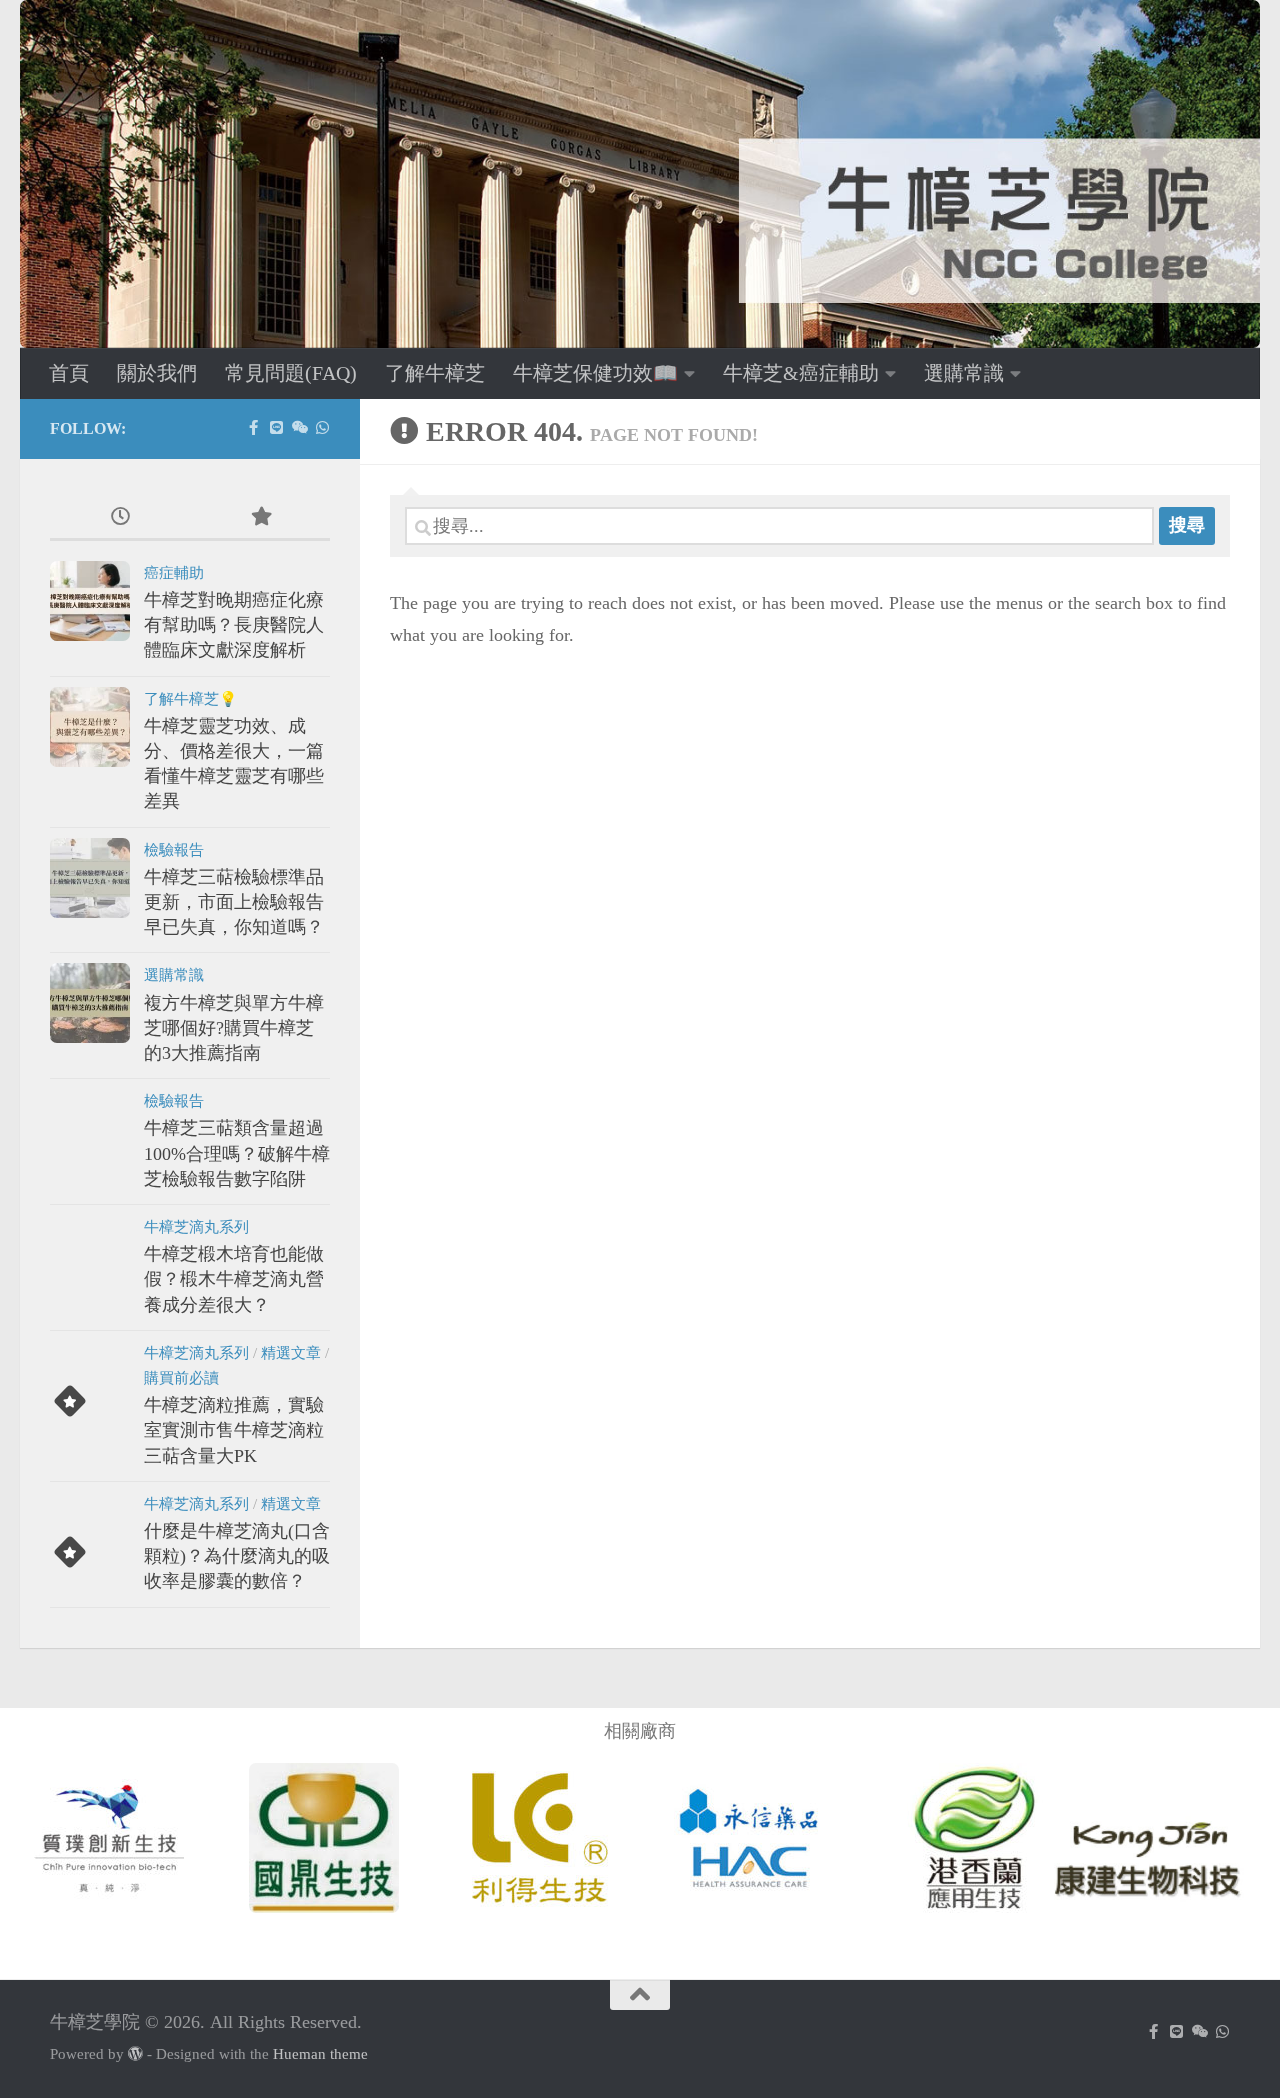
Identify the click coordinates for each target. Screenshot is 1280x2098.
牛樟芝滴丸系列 (196, 1227)
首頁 (69, 373)
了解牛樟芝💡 (190, 699)
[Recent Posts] (120, 518)
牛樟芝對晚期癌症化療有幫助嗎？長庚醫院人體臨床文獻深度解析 (234, 625)
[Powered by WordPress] (135, 2054)
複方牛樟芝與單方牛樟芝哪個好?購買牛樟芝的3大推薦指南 (234, 1028)
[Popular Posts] (260, 518)
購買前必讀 (181, 1378)
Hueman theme (320, 2054)
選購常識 (964, 373)
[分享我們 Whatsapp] (322, 428)
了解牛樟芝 (435, 373)
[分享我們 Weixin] (299, 428)
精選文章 (291, 1353)
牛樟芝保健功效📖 (595, 373)
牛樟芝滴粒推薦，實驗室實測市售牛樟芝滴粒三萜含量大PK (234, 1430)
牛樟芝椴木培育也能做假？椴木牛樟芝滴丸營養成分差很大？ (234, 1279)
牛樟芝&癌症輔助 (801, 373)
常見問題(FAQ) (291, 373)
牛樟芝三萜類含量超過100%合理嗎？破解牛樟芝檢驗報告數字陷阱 (237, 1153)
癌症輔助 (174, 573)
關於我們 (157, 373)
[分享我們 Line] (276, 428)
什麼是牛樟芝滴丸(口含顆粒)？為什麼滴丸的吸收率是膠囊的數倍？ (237, 1556)
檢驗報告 (174, 850)
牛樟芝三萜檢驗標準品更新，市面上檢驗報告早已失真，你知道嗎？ (234, 902)
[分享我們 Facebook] (253, 428)
